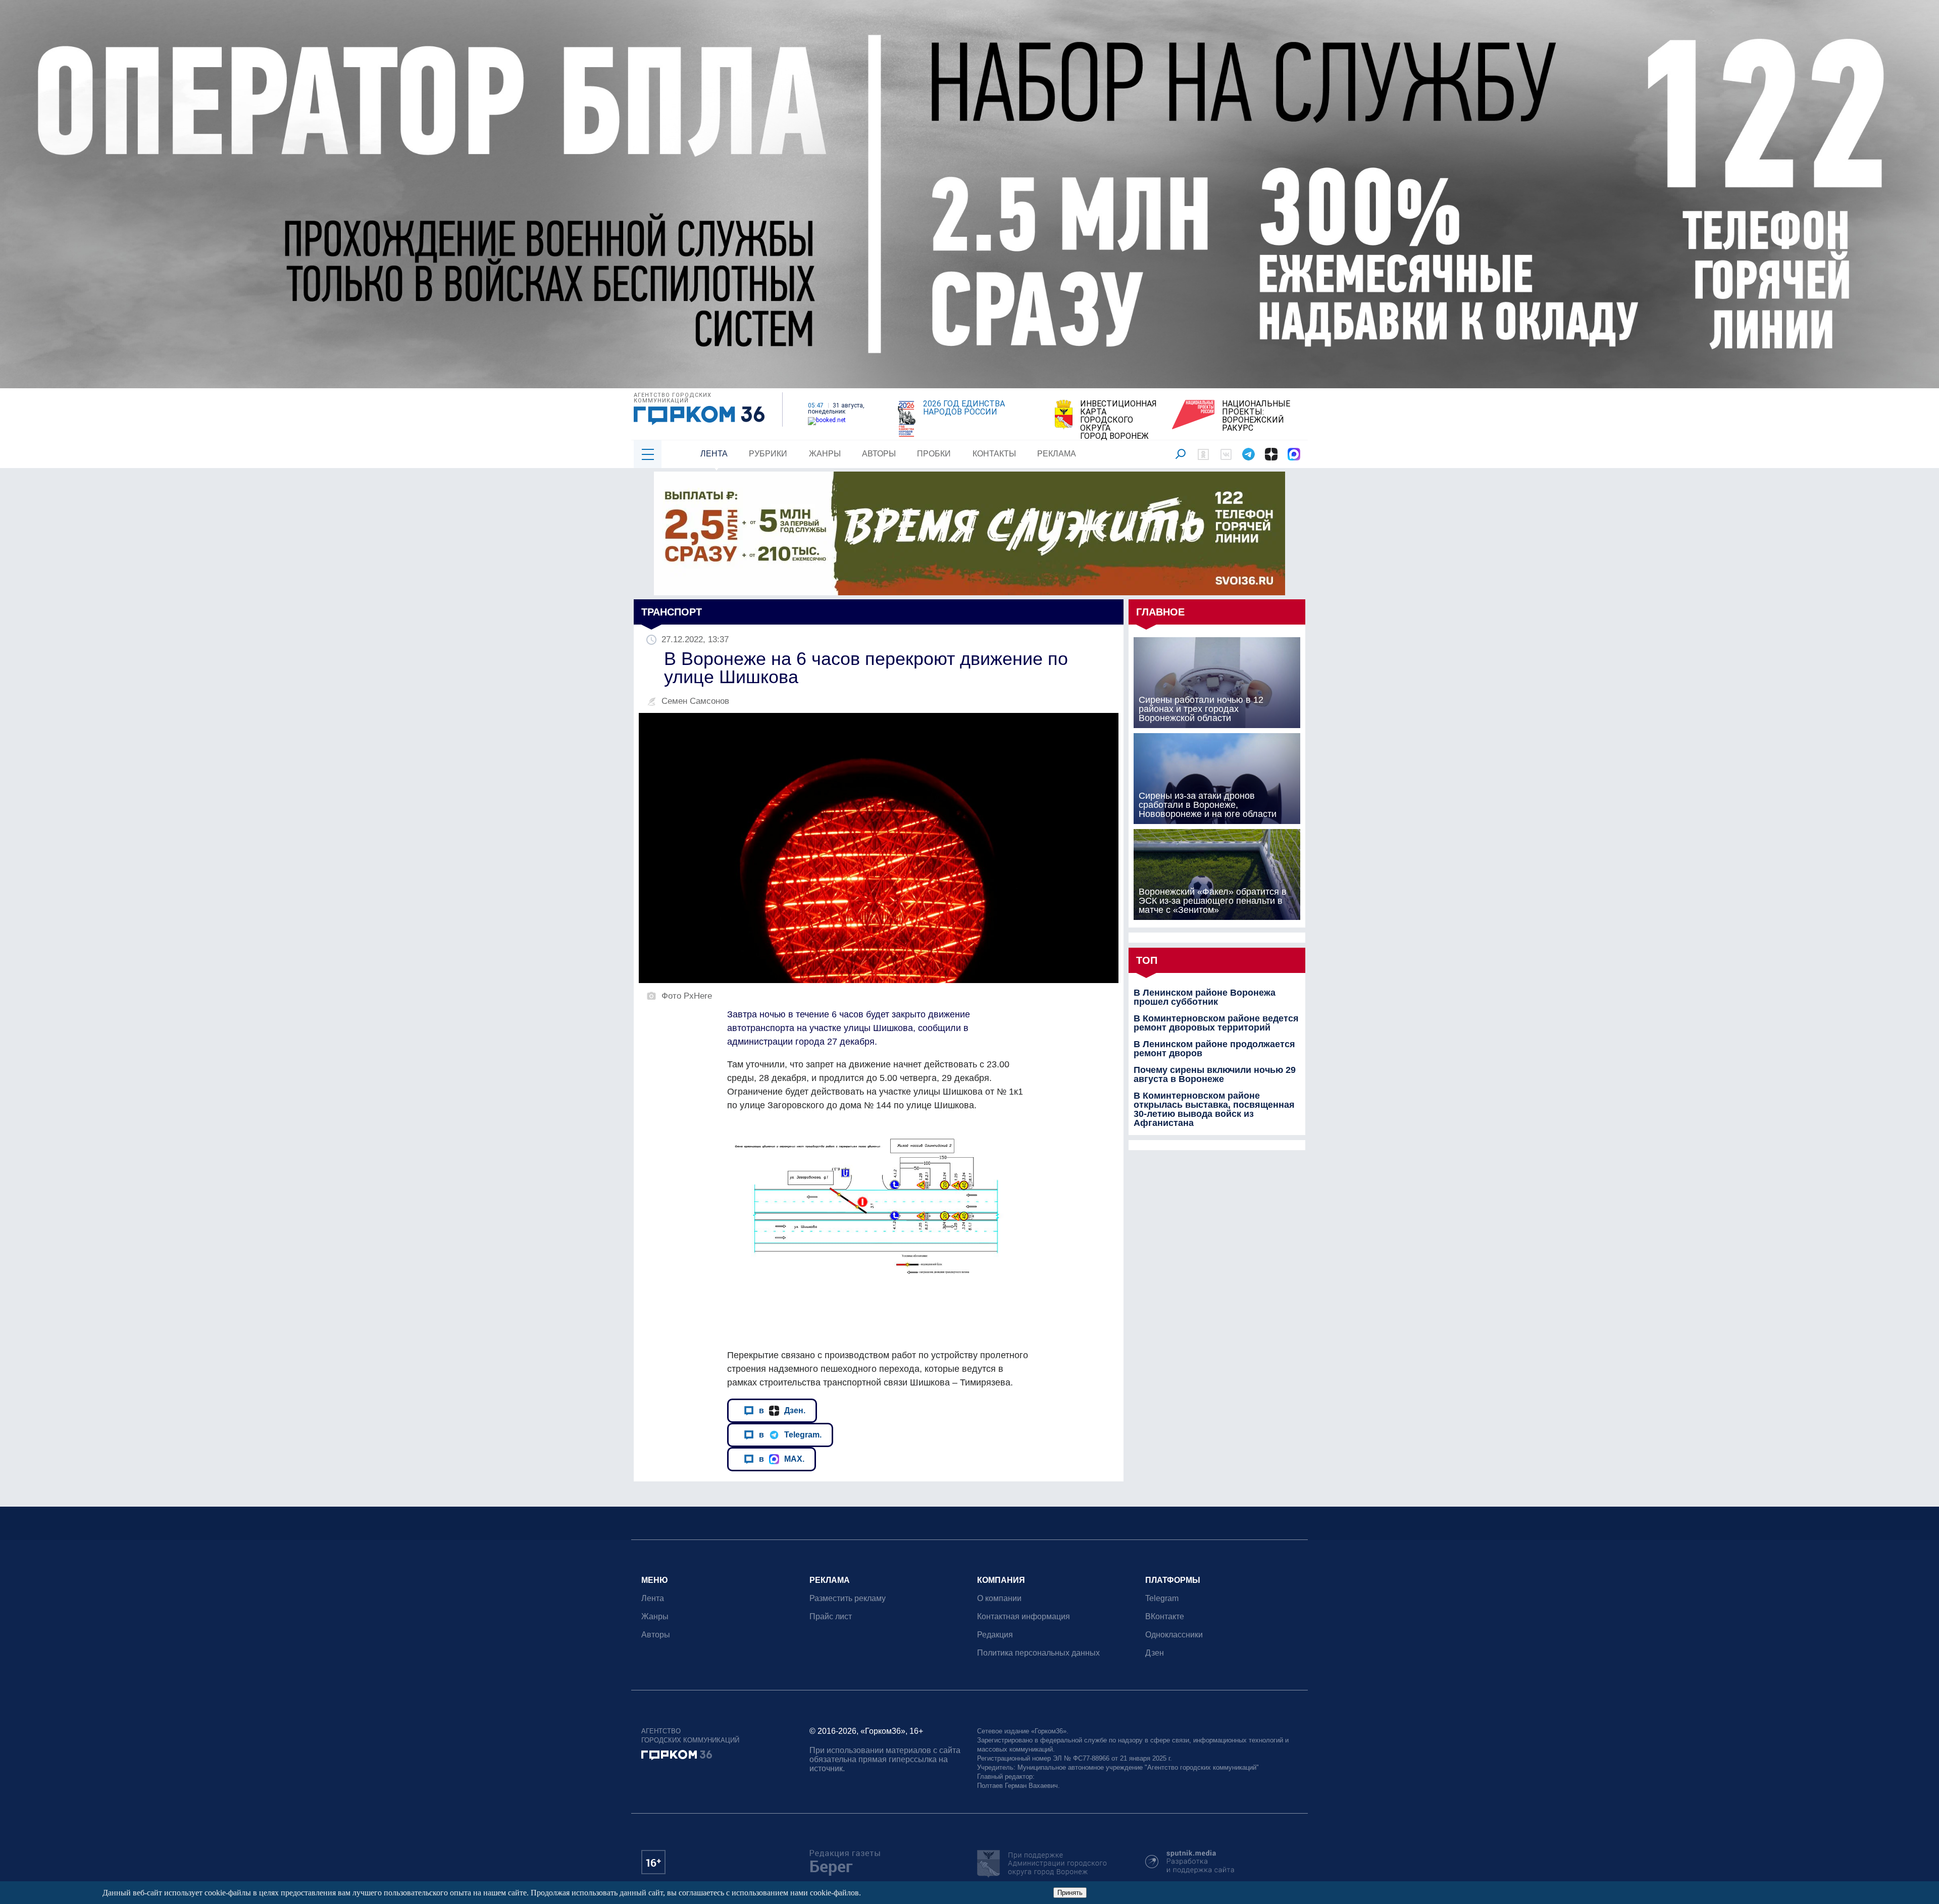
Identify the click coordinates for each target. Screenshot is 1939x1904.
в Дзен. (782, 1410)
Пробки (934, 454)
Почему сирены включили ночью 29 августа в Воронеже (1215, 1074)
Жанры (825, 454)
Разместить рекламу (848, 1598)
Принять (1070, 1893)
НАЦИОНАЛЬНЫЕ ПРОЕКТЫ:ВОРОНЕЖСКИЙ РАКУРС (1256, 416)
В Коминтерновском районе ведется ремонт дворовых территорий (1216, 1023)
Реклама (1057, 454)
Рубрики (768, 454)
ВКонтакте (1165, 1616)
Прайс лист (831, 1616)
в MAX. (782, 1459)
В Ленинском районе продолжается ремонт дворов (1214, 1049)
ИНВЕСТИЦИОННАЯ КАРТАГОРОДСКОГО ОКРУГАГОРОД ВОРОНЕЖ (1118, 420)
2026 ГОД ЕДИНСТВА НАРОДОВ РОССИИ (964, 408)
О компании (999, 1598)
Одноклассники (1174, 1635)
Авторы (879, 454)
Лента (714, 454)
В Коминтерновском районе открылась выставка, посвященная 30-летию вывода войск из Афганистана (1214, 1109)
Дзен (1155, 1653)
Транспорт (672, 612)
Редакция (995, 1635)
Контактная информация (1024, 1616)
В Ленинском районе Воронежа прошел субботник (1205, 997)
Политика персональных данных (1038, 1653)
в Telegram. (790, 1434)
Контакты (994, 454)
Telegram (1162, 1598)
